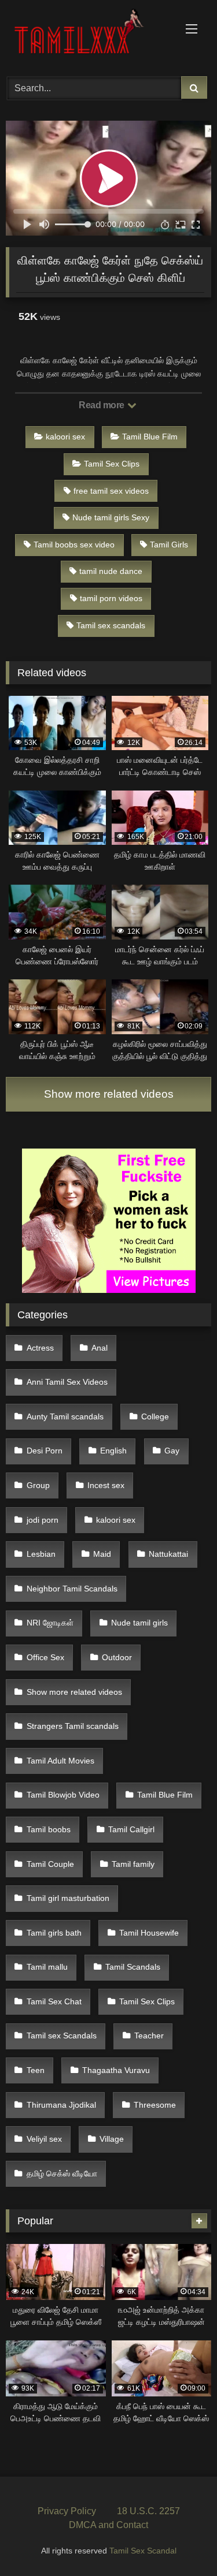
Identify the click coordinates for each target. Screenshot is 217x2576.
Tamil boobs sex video (74, 545)
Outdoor (117, 1657)
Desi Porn (45, 1451)
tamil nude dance (111, 571)
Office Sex (45, 1657)
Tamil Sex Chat (54, 2001)
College (155, 1416)
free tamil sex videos (111, 491)
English (113, 1451)
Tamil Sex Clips (112, 464)
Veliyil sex (44, 2139)
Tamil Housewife (149, 1933)
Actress (40, 1348)
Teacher (149, 2036)
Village (112, 2139)
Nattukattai (168, 1554)
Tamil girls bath (54, 1933)
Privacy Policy (67, 2511)
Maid (102, 1554)
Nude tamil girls (139, 1623)
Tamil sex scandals (111, 625)
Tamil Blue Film (150, 437)
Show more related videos (109, 1094)
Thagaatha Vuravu (116, 2070)
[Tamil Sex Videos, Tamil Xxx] (89, 36)
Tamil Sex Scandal (143, 2551)
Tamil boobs (49, 1829)
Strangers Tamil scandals (73, 1726)
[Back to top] (181, 2542)
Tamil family (133, 1864)
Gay (172, 1451)
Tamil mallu (47, 1967)
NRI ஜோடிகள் (50, 1623)
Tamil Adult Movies (60, 1761)
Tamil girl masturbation (68, 1898)
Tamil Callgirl (131, 1829)
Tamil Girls (169, 545)
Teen (36, 2070)
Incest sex (106, 1485)
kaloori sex (65, 437)
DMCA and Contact (108, 2525)
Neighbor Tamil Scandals (72, 1589)
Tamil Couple (50, 1864)
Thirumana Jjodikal (61, 2105)
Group (38, 1485)
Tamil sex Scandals (62, 2036)
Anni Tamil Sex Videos (67, 1382)
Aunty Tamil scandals (65, 1416)
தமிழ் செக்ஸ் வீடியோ (62, 2174)
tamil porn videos (111, 598)
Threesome (155, 2105)
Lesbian (41, 1554)
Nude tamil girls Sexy (111, 517)
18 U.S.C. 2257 (148, 2511)
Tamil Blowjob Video (63, 1795)
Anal (100, 1348)
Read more (102, 405)
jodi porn (43, 1520)
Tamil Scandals (133, 1967)
